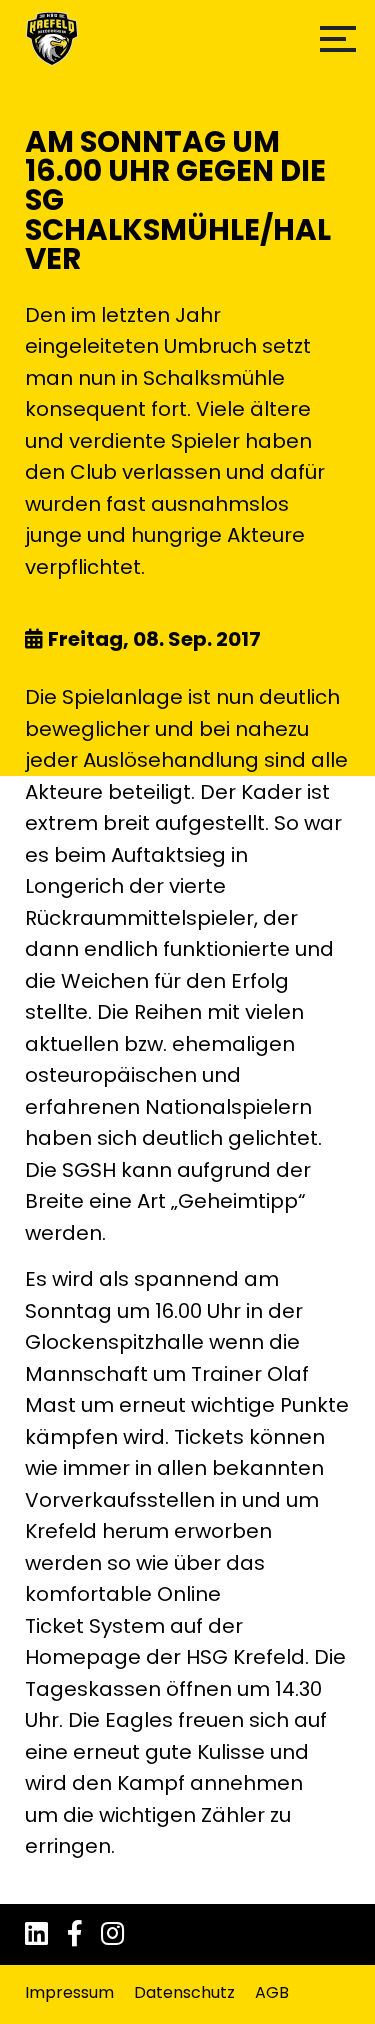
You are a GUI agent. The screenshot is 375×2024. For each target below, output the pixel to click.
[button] (338, 39)
